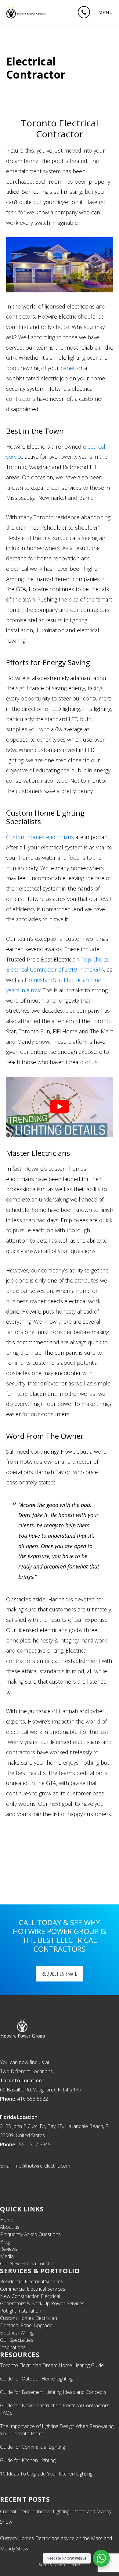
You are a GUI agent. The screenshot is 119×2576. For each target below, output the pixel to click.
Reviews (9, 2249)
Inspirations (13, 2347)
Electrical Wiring (17, 2333)
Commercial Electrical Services (33, 2289)
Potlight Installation (21, 2311)
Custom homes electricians (40, 837)
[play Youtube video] (60, 1107)
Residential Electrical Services (32, 2281)
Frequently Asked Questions (30, 2234)
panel (67, 368)
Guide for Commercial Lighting (32, 2447)
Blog (5, 2242)
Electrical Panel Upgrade (26, 2325)
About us (10, 2227)
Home (7, 2220)
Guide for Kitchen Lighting (28, 2460)
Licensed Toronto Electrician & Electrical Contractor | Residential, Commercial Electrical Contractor (26, 12)
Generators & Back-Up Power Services (42, 2303)
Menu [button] (106, 12)
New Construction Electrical (30, 2296)
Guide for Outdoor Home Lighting (36, 2379)
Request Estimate (60, 1974)
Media (7, 2256)
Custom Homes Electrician (29, 2318)
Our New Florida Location (28, 2264)
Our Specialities (17, 2340)
